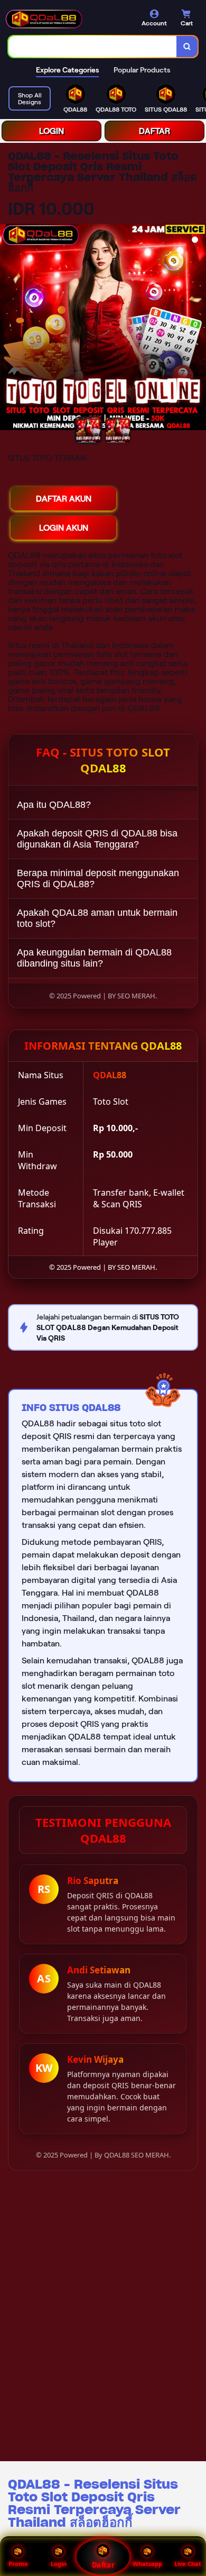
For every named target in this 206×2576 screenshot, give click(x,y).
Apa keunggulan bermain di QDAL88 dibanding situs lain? (94, 958)
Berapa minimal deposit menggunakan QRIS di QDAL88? (98, 879)
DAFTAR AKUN (64, 499)
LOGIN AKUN (64, 528)
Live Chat (188, 2564)
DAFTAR (154, 131)
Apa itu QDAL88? (54, 805)
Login (59, 2564)
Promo (18, 2564)
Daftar (103, 2565)
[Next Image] (198, 329)
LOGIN (51, 131)
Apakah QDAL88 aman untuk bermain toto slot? (97, 918)
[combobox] (93, 47)
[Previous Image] (8, 329)
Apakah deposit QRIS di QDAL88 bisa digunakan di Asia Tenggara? (97, 839)
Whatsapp (147, 2564)
